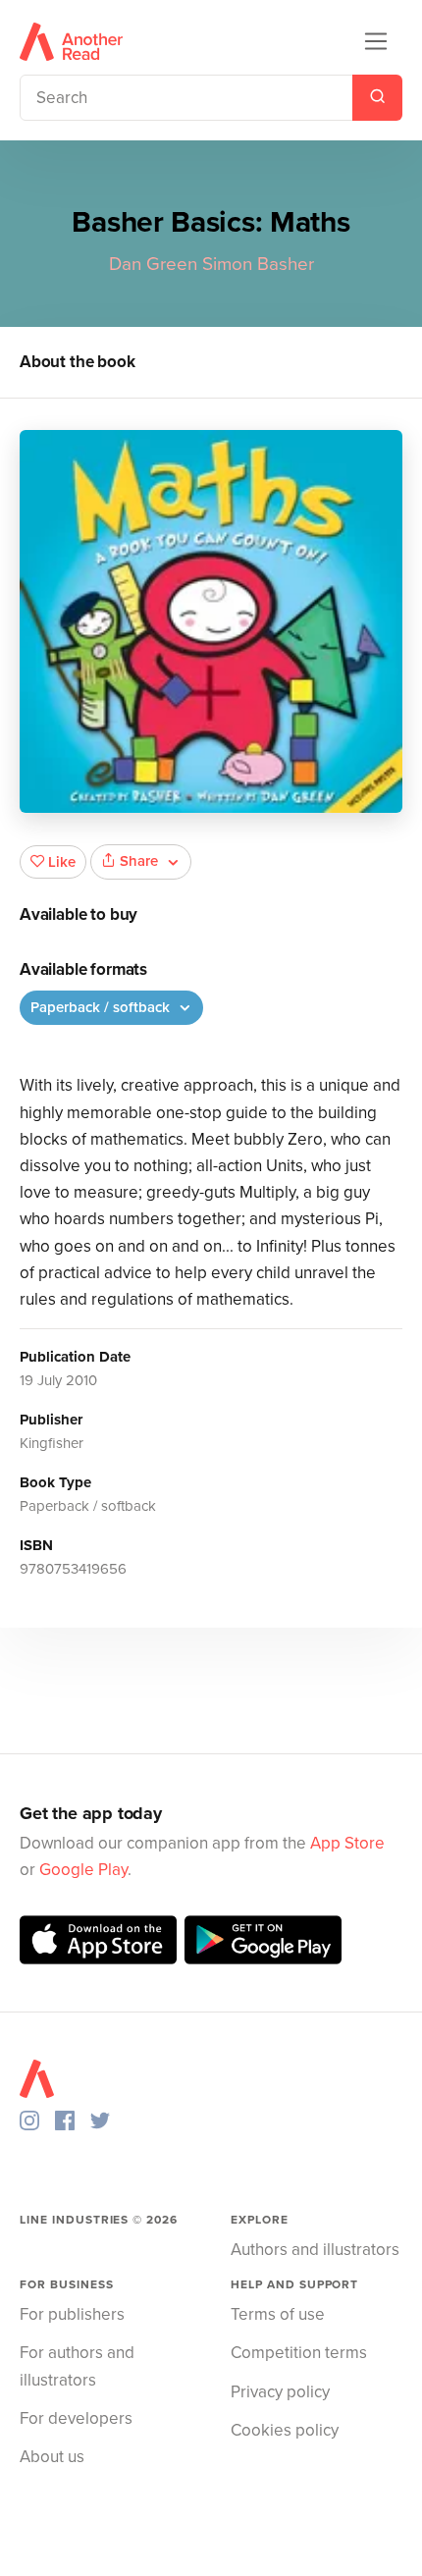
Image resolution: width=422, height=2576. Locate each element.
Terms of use (278, 2314)
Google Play (83, 1870)
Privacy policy (280, 2392)
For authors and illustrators (77, 2366)
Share (139, 861)
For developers (76, 2418)
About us (52, 2457)
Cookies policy (285, 2430)
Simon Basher (258, 264)
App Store (347, 1843)
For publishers (72, 2314)
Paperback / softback (102, 1007)
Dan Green (153, 264)
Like (62, 862)
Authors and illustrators (315, 2250)
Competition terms (299, 2353)
